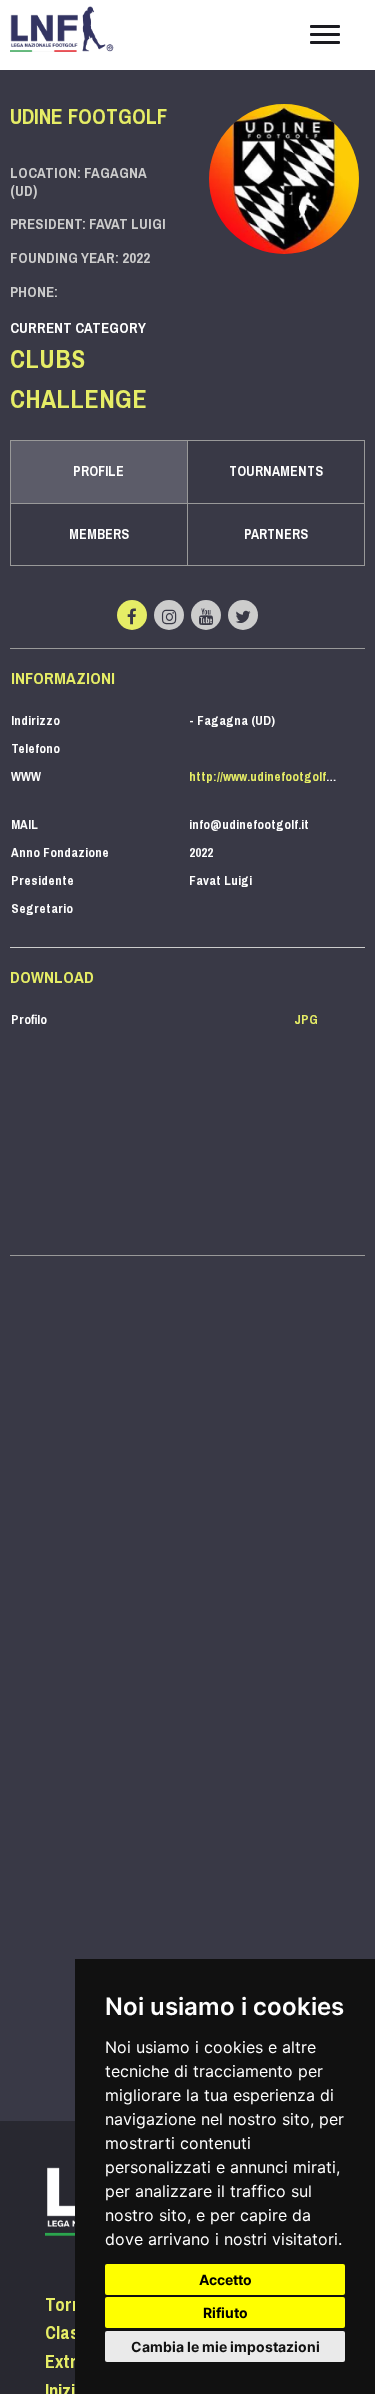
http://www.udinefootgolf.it (263, 776)
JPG (306, 1019)
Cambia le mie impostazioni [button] (225, 2346)
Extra (66, 2362)
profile (98, 471)
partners (276, 534)
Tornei (69, 2305)
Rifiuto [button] (225, 2312)
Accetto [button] (225, 2279)
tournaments (276, 471)
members (99, 534)
